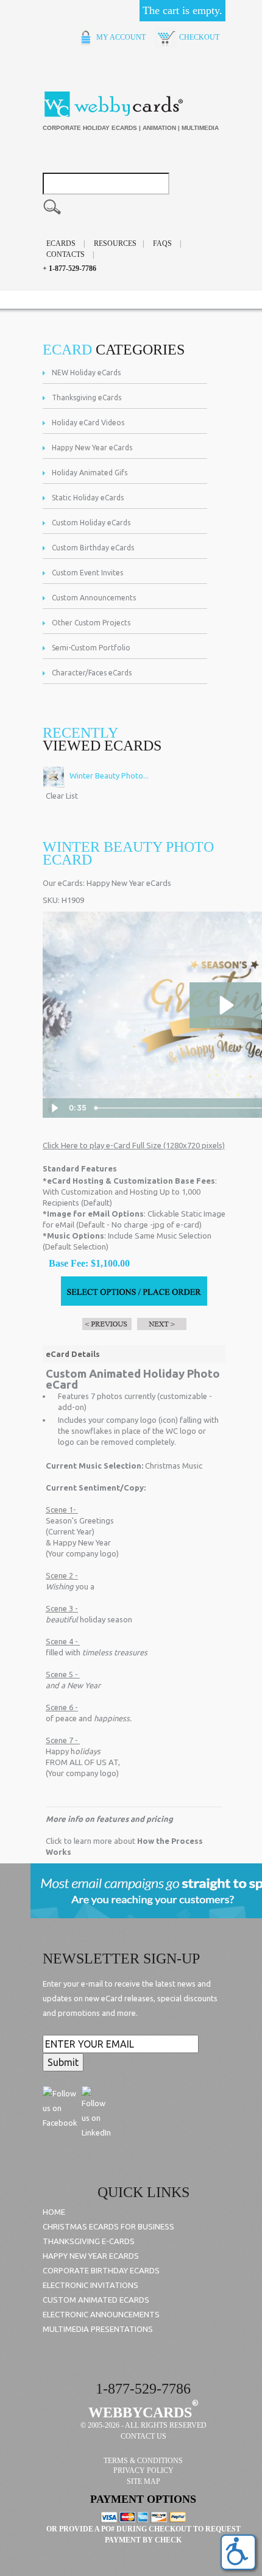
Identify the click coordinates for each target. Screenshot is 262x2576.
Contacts (65, 254)
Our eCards (63, 883)
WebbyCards (140, 2412)
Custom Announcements (94, 598)
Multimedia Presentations (98, 2329)
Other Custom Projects (91, 623)
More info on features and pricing (109, 1819)
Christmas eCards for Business (108, 2226)
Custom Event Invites (87, 573)
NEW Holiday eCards (86, 372)
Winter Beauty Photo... (108, 775)
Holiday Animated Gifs (90, 473)
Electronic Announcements (101, 2314)
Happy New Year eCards (92, 448)
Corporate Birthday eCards (101, 2270)
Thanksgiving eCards (87, 398)
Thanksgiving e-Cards (89, 2241)
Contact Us (143, 2436)
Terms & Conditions (143, 2461)
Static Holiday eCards (88, 498)
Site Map (143, 2481)
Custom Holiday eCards (91, 523)
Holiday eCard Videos (88, 423)
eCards (61, 243)
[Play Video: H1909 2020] (225, 1005)
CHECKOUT (198, 37)
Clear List (62, 796)
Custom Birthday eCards (93, 548)
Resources (115, 243)
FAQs (162, 243)
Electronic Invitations (90, 2285)
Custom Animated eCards (96, 2300)
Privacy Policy (143, 2470)
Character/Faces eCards (92, 673)
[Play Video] (54, 1108)
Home (54, 2212)
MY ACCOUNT (120, 37)
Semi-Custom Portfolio (91, 648)
